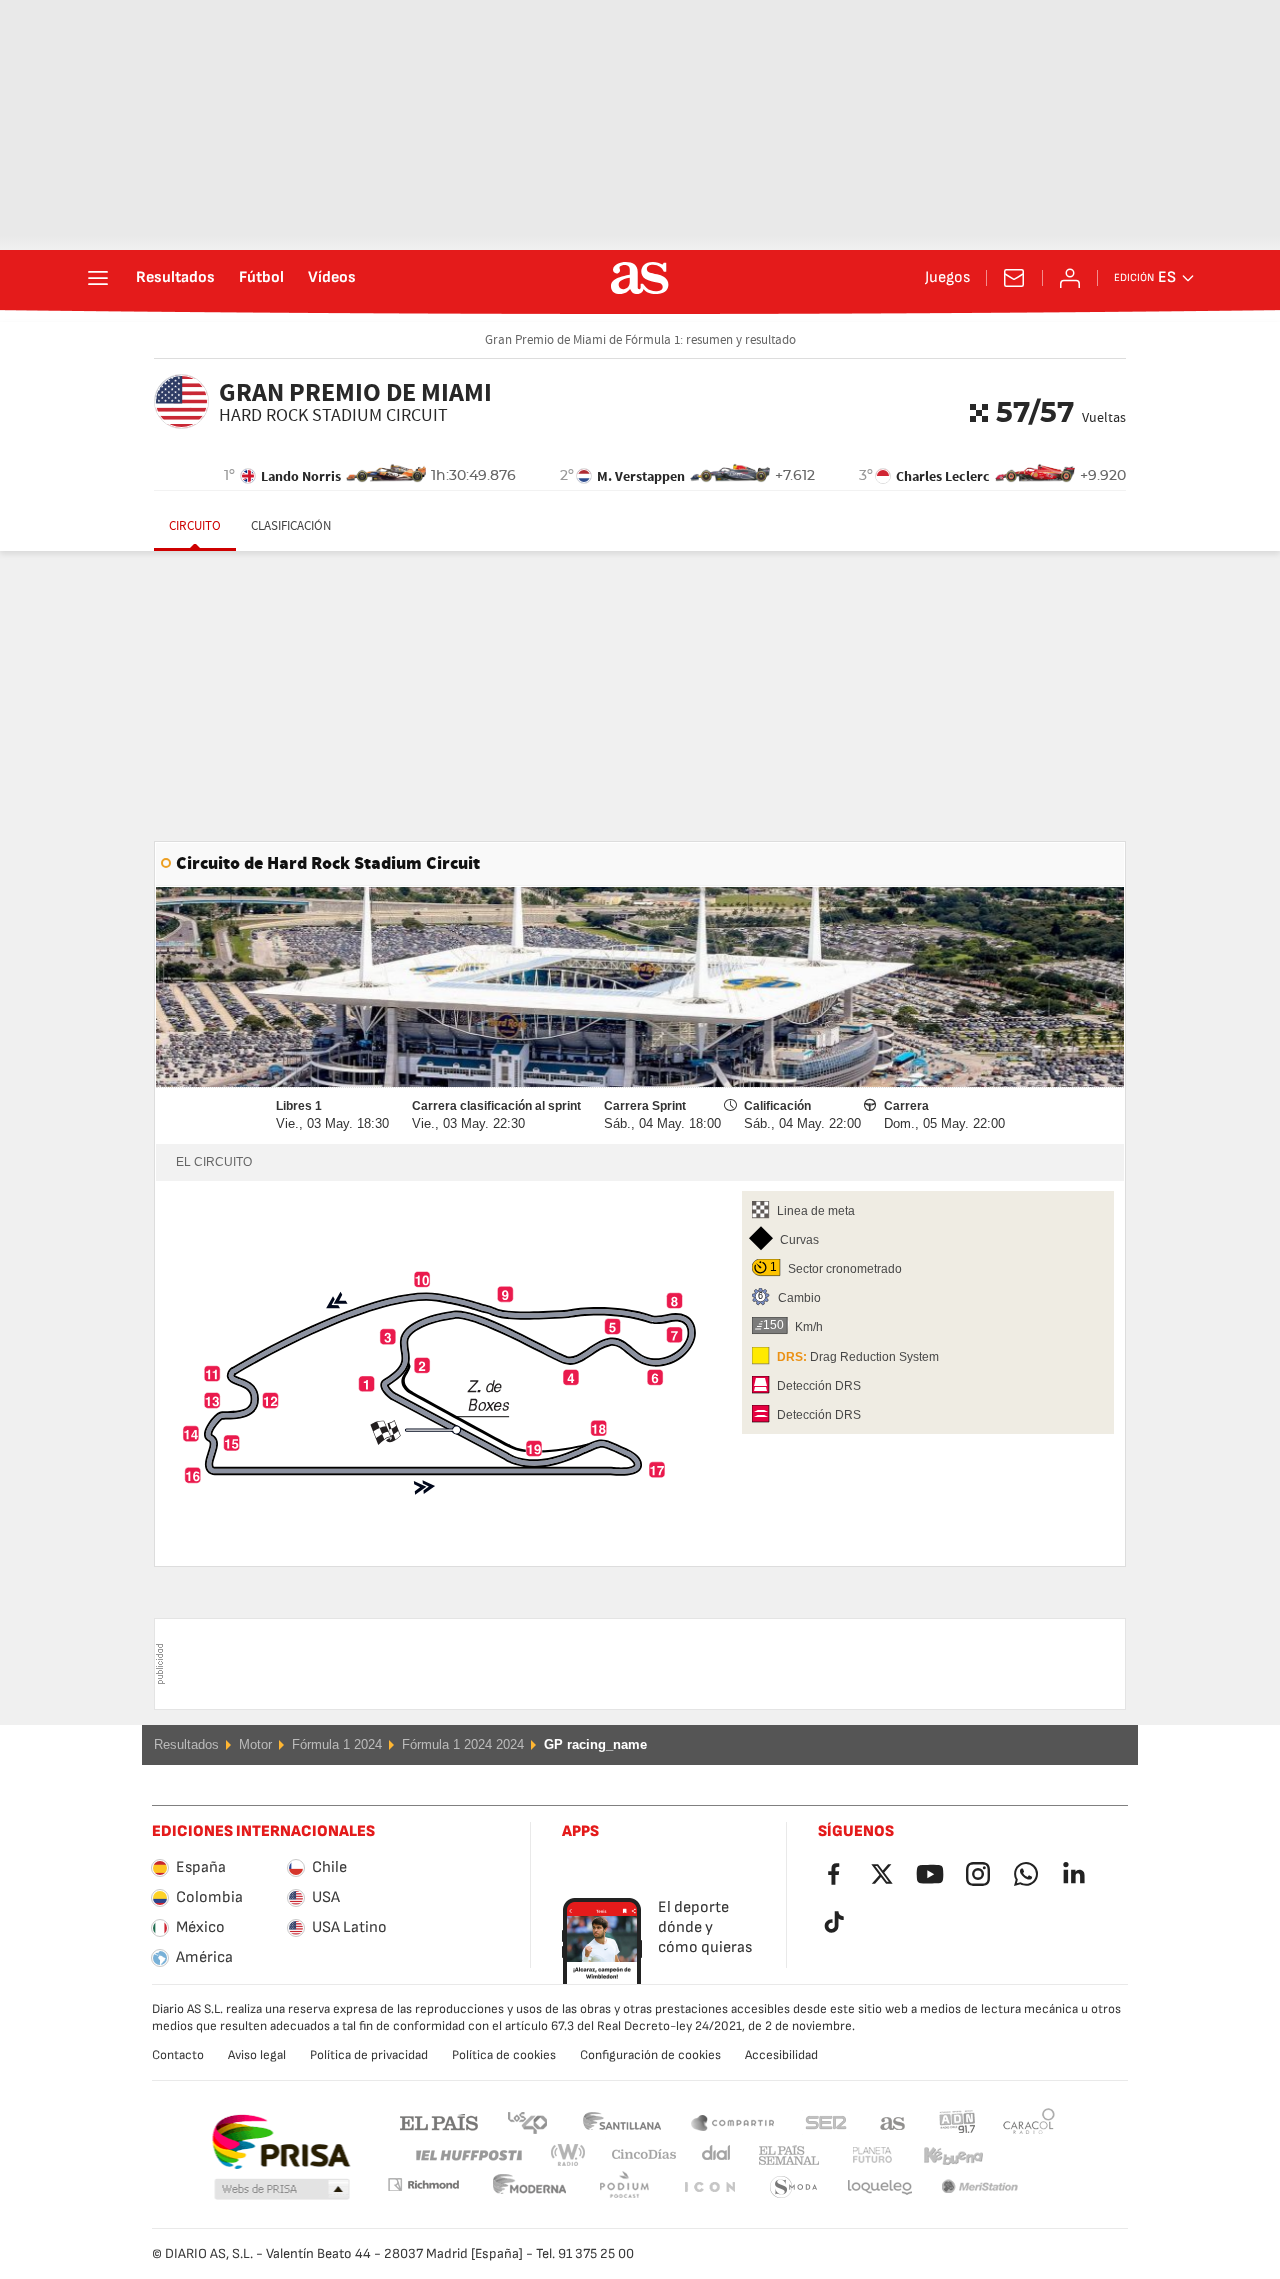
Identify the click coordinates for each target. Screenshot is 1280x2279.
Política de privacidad (369, 2055)
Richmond (1022, 2155)
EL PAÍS (439, 2121)
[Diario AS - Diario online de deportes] (640, 278)
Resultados (175, 278)
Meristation (880, 2187)
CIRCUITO (195, 526)
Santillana (621, 2121)
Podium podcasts (530, 2187)
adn (957, 2121)
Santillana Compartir (733, 2121)
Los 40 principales (527, 2121)
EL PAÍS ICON (624, 2187)
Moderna (423, 2184)
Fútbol (261, 278)
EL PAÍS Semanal (784, 2155)
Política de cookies (504, 2055)
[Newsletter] (1014, 278)
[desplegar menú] (98, 278)
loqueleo (794, 2187)
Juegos (947, 278)
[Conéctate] (1070, 278)
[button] (282, 2190)
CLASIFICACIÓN (291, 526)
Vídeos (332, 278)
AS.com (893, 2121)
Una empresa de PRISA (280, 2142)
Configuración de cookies (650, 2055)
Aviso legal (257, 2055)
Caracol (1029, 2121)
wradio (574, 2155)
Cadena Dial (712, 2155)
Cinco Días (637, 2155)
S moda (709, 2187)
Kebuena (941, 2155)
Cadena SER (826, 2121)
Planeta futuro (855, 2155)
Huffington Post (467, 2155)
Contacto (178, 2055)
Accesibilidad (781, 2055)
